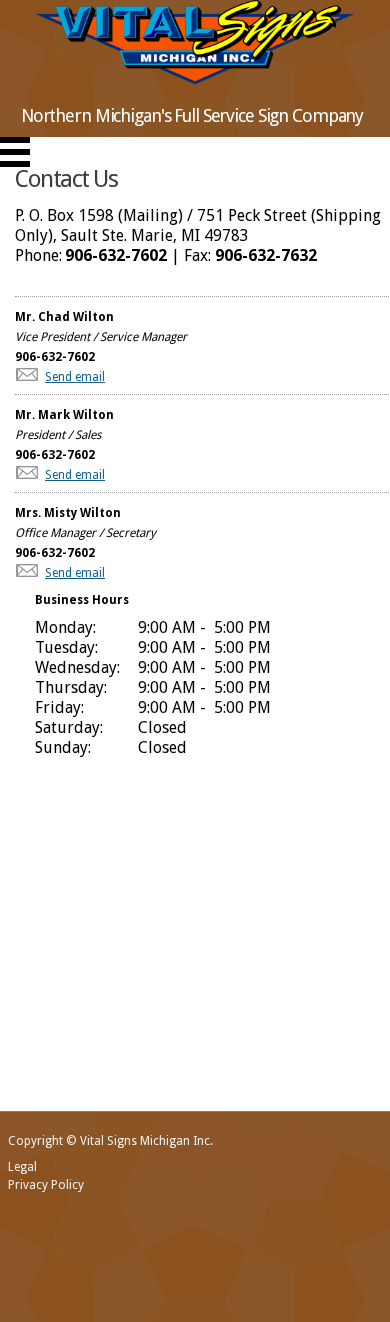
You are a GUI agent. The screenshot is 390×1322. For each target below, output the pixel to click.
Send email (75, 377)
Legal (22, 1167)
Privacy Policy (46, 1185)
